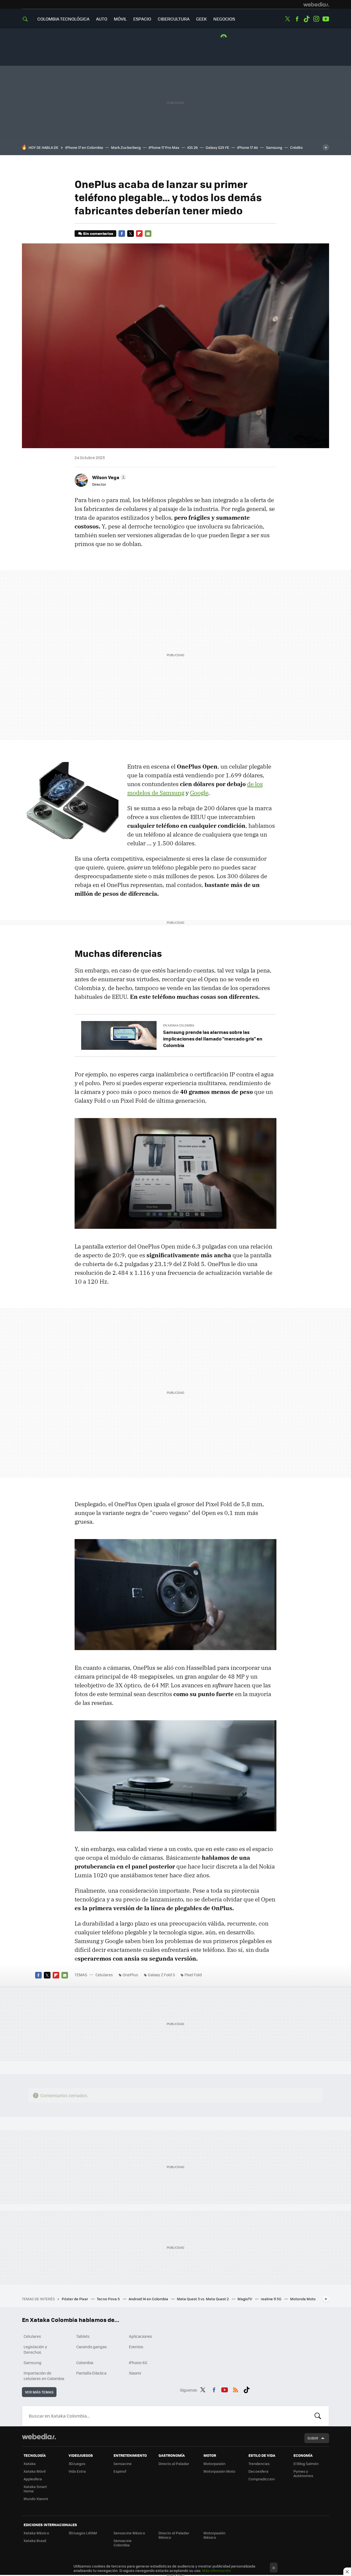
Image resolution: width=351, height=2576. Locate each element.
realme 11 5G (271, 2299)
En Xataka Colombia (179, 1025)
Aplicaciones (141, 2336)
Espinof (120, 2471)
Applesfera (33, 2479)
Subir (313, 2438)
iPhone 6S (138, 2362)
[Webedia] (316, 4)
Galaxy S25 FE (217, 147)
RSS (236, 2389)
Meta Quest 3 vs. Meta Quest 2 (203, 2299)
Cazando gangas (92, 2347)
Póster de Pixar (75, 2299)
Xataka (30, 2463)
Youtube (326, 19)
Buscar (318, 2416)
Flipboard (139, 234)
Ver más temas (39, 2392)
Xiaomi (135, 2373)
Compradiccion (262, 2479)
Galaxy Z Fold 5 (161, 1975)
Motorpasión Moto (219, 2471)
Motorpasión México (214, 2535)
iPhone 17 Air (248, 147)
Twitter (287, 19)
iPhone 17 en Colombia (84, 147)
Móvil (120, 19)
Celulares (104, 1975)
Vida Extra (77, 2471)
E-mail (148, 234)
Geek (201, 19)
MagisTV (245, 2299)
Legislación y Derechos (35, 2349)
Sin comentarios (98, 233)
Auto (102, 19)
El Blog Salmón (306, 2463)
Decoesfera (258, 2471)
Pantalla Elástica (91, 2373)
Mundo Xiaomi (36, 2499)
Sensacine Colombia (123, 2543)
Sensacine (123, 2463)
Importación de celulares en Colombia (44, 2376)
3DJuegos (77, 2463)
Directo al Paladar (174, 2463)
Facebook (297, 19)
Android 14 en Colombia (149, 2299)
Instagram (316, 19)
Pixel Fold (193, 1975)
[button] (108, 477)
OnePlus (130, 1975)
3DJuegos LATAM (83, 2533)
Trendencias (259, 2463)
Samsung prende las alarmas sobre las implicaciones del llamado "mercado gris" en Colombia (213, 1039)
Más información (216, 2570)
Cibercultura (174, 19)
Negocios (224, 19)
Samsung (274, 147)
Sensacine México (129, 2533)
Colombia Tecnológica (63, 19)
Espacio (142, 19)
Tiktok (307, 19)
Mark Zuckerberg (126, 147)
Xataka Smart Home (35, 2489)
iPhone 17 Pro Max (164, 147)
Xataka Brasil (35, 2541)
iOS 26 (193, 147)
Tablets (83, 2336)
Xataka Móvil (35, 2471)
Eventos (136, 2347)
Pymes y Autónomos (303, 2473)
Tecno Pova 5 (109, 2299)
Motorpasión (214, 2463)
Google (199, 793)
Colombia (85, 2362)
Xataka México (36, 2533)
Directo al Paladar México (174, 2535)
